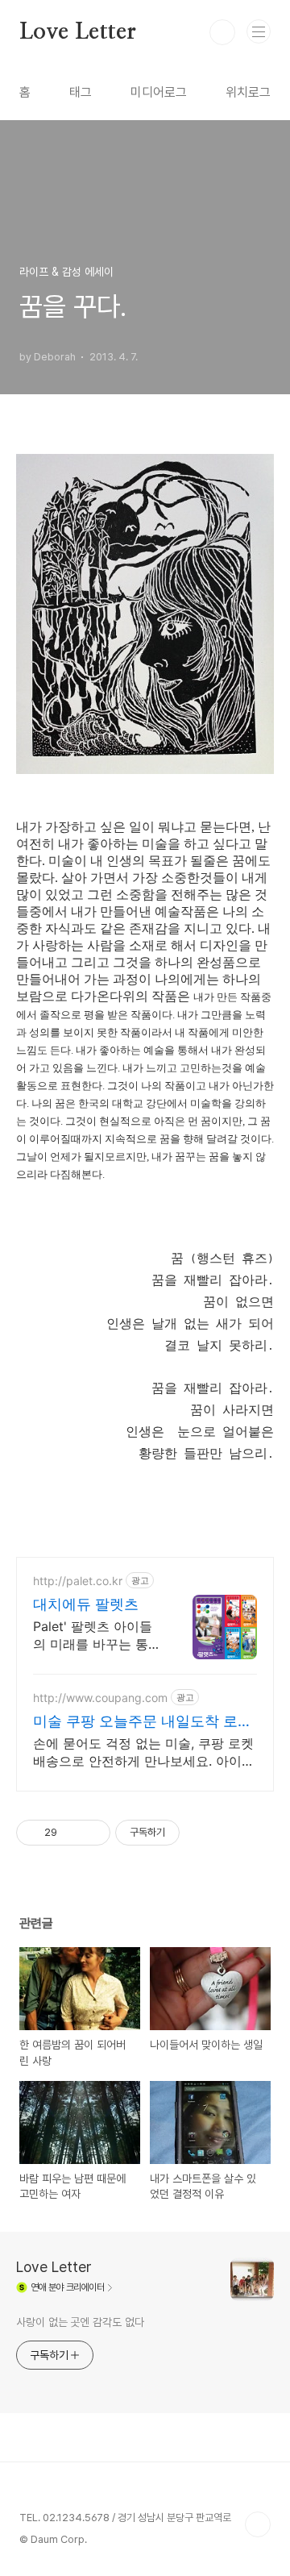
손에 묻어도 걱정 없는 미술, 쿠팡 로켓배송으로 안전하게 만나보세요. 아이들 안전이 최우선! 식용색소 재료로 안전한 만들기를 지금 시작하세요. (144, 1752)
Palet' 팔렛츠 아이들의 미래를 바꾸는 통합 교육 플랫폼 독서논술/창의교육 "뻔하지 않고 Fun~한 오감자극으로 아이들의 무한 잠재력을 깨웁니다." (95, 1635)
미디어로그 (159, 92)
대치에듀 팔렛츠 (86, 1604)
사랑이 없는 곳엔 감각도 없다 (80, 2322)
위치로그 (248, 92)
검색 (222, 32)
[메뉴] (259, 31)
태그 (81, 92)
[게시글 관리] (92, 1833)
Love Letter (78, 32)
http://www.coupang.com (100, 1698)
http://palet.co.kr (78, 1581)
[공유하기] (72, 1833)
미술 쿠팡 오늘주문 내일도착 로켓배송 (143, 1722)
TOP (258, 2524)
